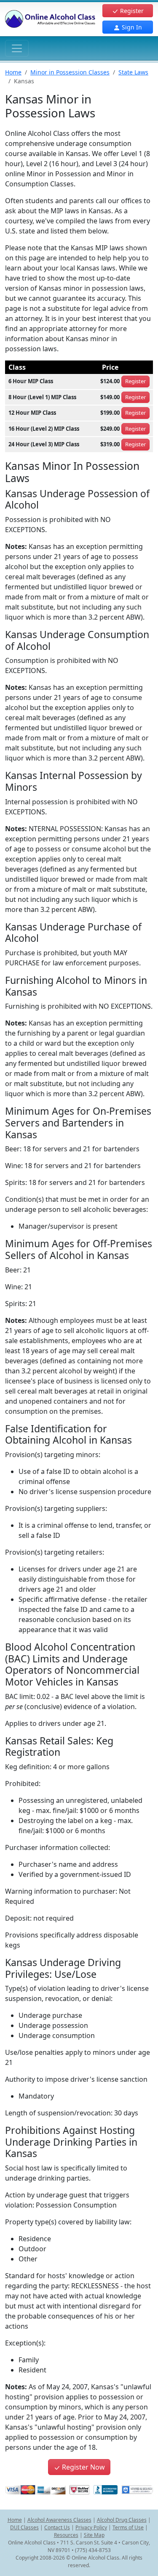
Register (131, 11)
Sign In (131, 27)
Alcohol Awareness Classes (59, 2520)
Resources (66, 2535)
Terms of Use (128, 2527)
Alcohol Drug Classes (122, 2520)
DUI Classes (24, 2527)
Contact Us (57, 2527)
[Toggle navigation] (17, 48)
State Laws (133, 72)
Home (13, 72)
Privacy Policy (91, 2527)
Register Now (83, 2467)
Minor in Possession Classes (70, 72)
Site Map (94, 2535)
